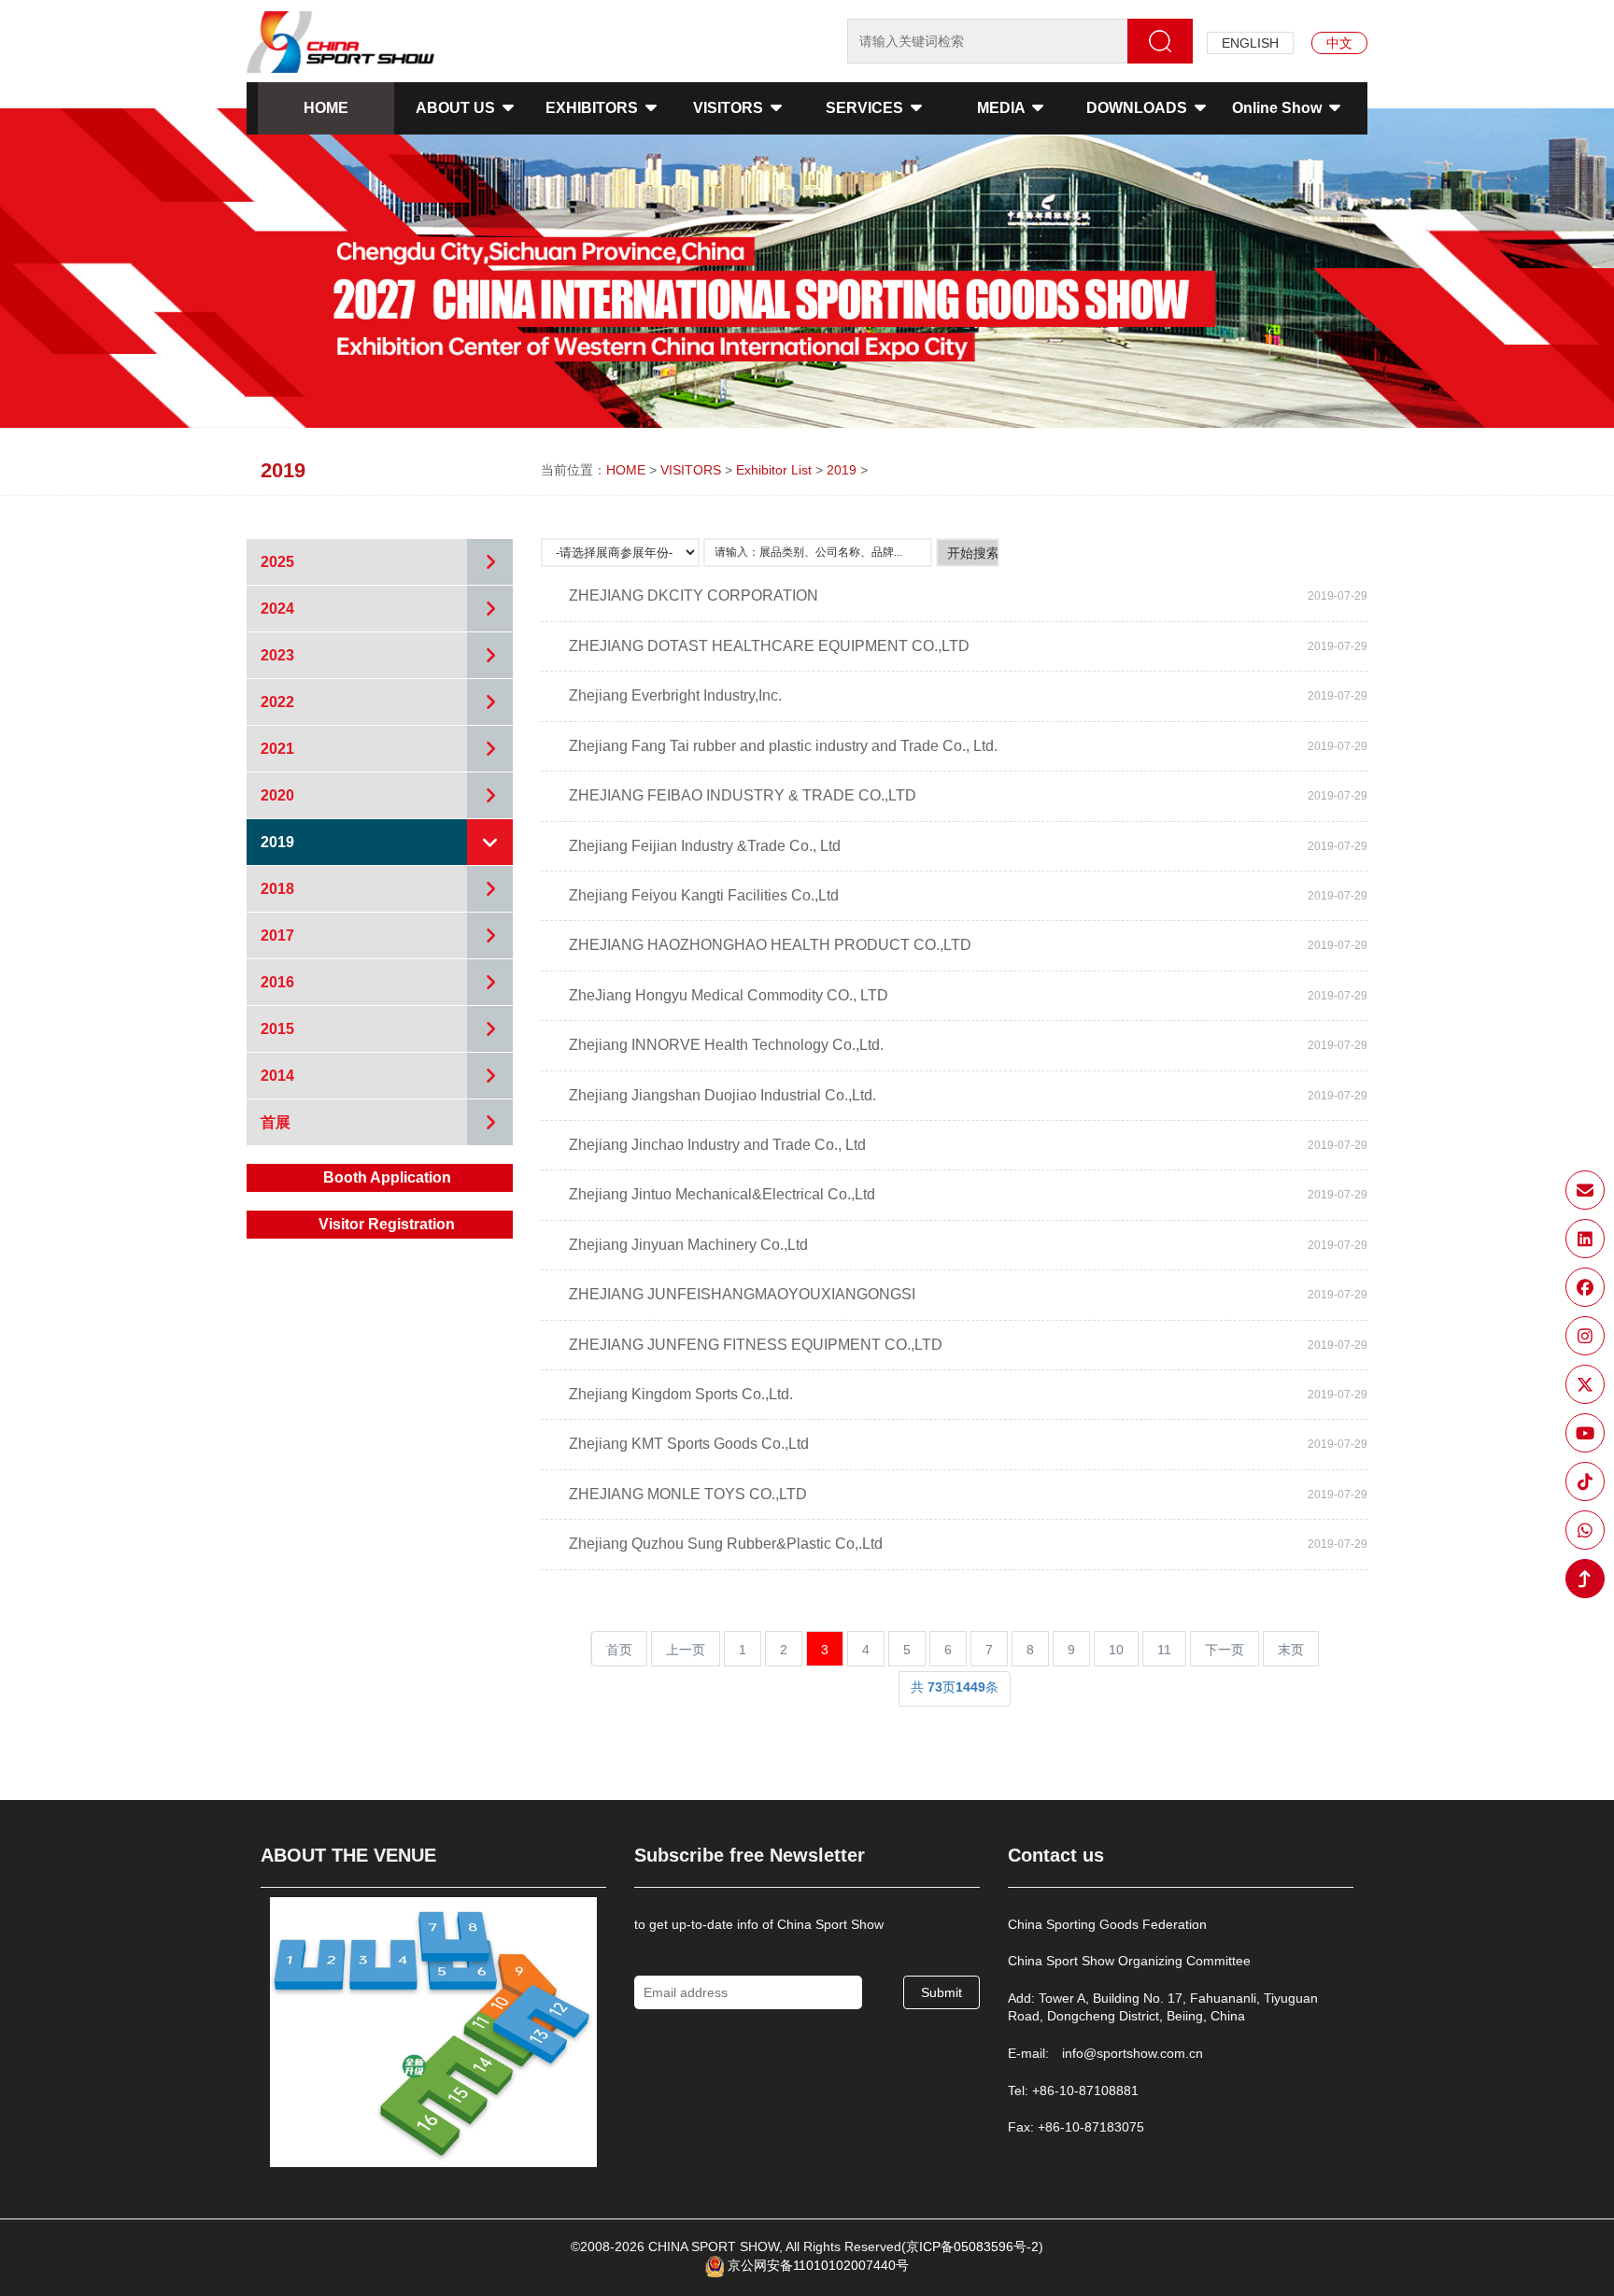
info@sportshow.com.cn (1133, 2053)
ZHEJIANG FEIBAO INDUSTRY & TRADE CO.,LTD (743, 795)
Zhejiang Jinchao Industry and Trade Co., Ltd (717, 1145)
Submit (941, 1992)
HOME (326, 108)
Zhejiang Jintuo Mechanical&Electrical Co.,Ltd (722, 1194)
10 (1116, 1650)
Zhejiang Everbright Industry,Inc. (675, 695)
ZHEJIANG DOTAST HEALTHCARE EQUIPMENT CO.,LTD (769, 646)
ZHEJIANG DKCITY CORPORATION (694, 595)
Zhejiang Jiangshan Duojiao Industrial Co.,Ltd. (722, 1095)
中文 (1339, 43)
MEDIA (1003, 108)
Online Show (1279, 108)
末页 (1291, 1650)
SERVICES (866, 108)
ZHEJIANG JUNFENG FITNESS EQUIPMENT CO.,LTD (756, 1345)
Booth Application (387, 1177)
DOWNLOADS (1139, 108)
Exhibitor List (774, 470)
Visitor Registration (387, 1224)
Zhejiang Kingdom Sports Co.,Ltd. (681, 1394)
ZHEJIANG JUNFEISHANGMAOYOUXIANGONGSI (742, 1294)
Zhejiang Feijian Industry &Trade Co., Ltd (705, 846)
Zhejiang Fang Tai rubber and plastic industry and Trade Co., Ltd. (783, 746)
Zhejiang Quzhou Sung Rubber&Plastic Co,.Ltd (726, 1544)
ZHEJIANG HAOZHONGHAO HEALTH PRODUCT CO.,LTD (770, 945)
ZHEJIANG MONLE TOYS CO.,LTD (688, 1494)
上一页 (686, 1650)
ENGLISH (1250, 43)
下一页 (1225, 1650)
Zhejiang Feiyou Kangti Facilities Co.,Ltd (704, 895)
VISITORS (730, 108)
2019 (842, 470)
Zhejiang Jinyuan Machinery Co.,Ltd (688, 1245)
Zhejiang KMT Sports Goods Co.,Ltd (689, 1444)
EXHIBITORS (594, 108)
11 (1164, 1650)
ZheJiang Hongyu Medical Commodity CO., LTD (729, 995)
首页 (619, 1650)
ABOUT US (457, 108)
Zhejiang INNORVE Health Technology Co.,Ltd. (726, 1045)
